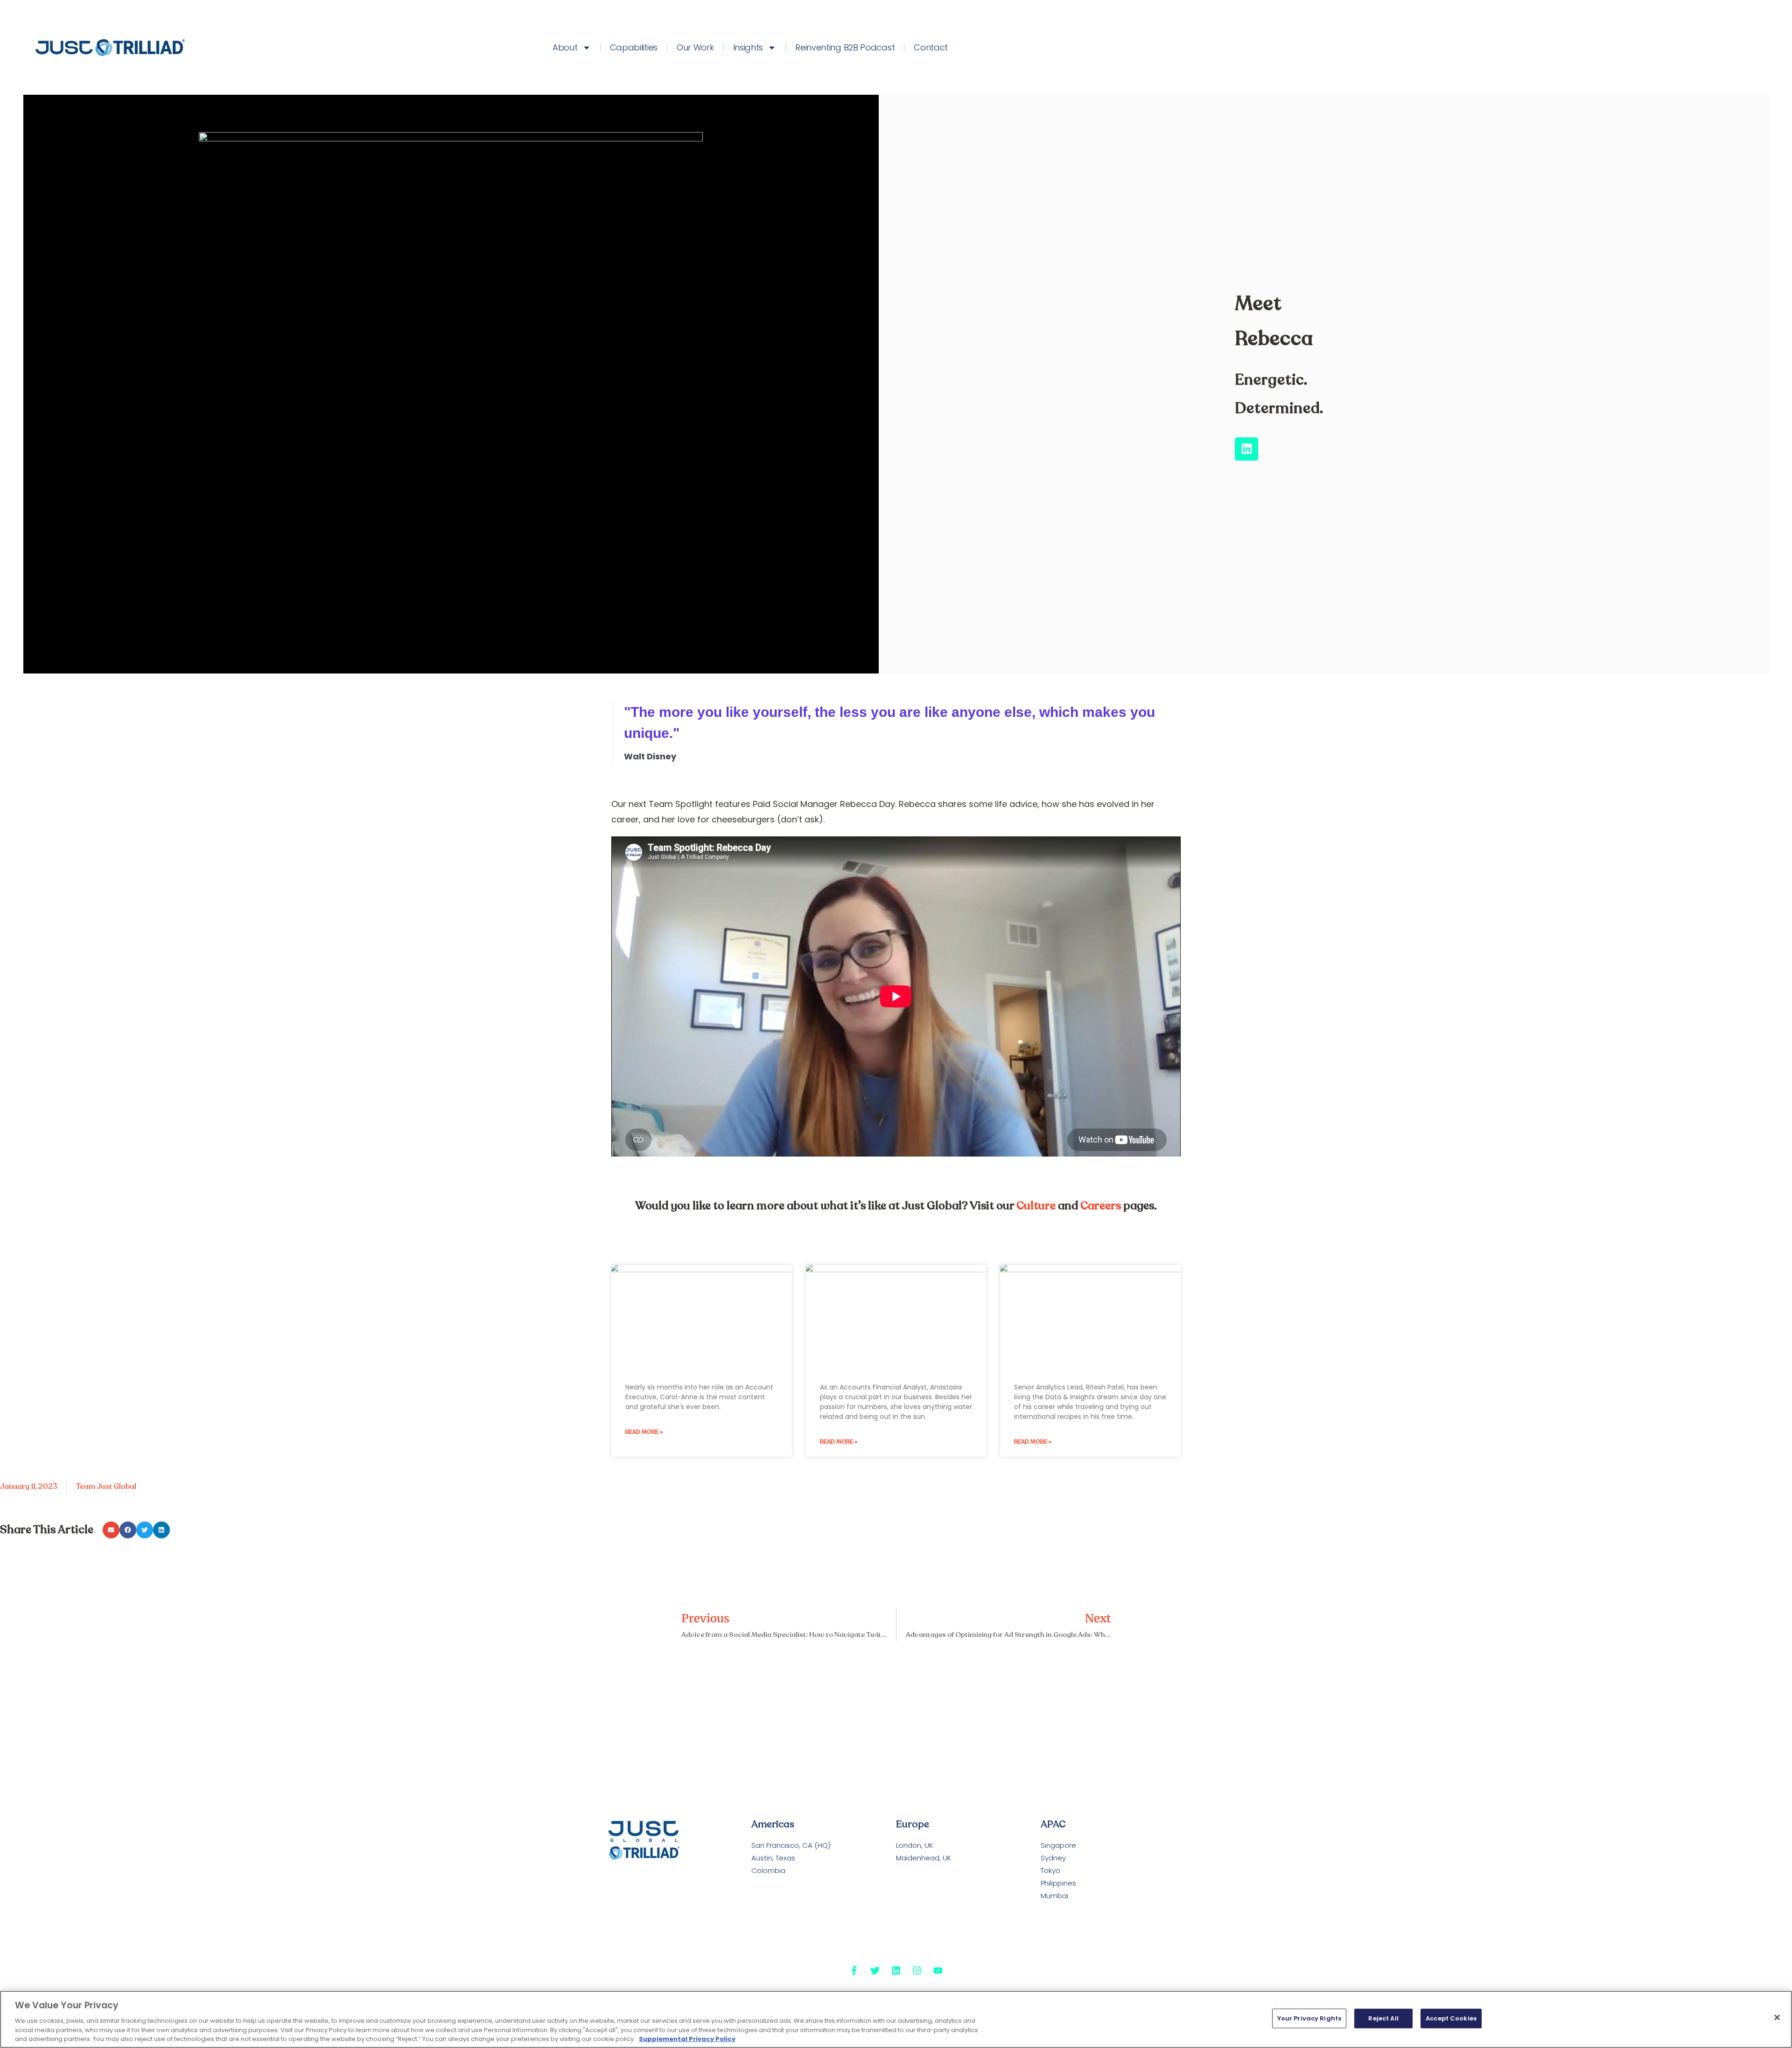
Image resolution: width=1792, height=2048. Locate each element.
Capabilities (634, 47)
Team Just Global (106, 1487)
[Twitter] (875, 1971)
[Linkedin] (1246, 449)
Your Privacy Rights (1309, 2018)
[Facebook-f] (854, 1971)
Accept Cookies (1451, 2018)
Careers (1101, 1206)
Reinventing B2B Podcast (845, 47)
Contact (931, 47)
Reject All (1383, 2018)
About (565, 47)
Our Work (695, 47)
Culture (1036, 1206)
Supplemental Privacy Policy (687, 2038)
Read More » (644, 1432)
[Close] (1777, 2018)
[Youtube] (938, 1971)
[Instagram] (917, 1971)
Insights (748, 47)
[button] (111, 1530)
